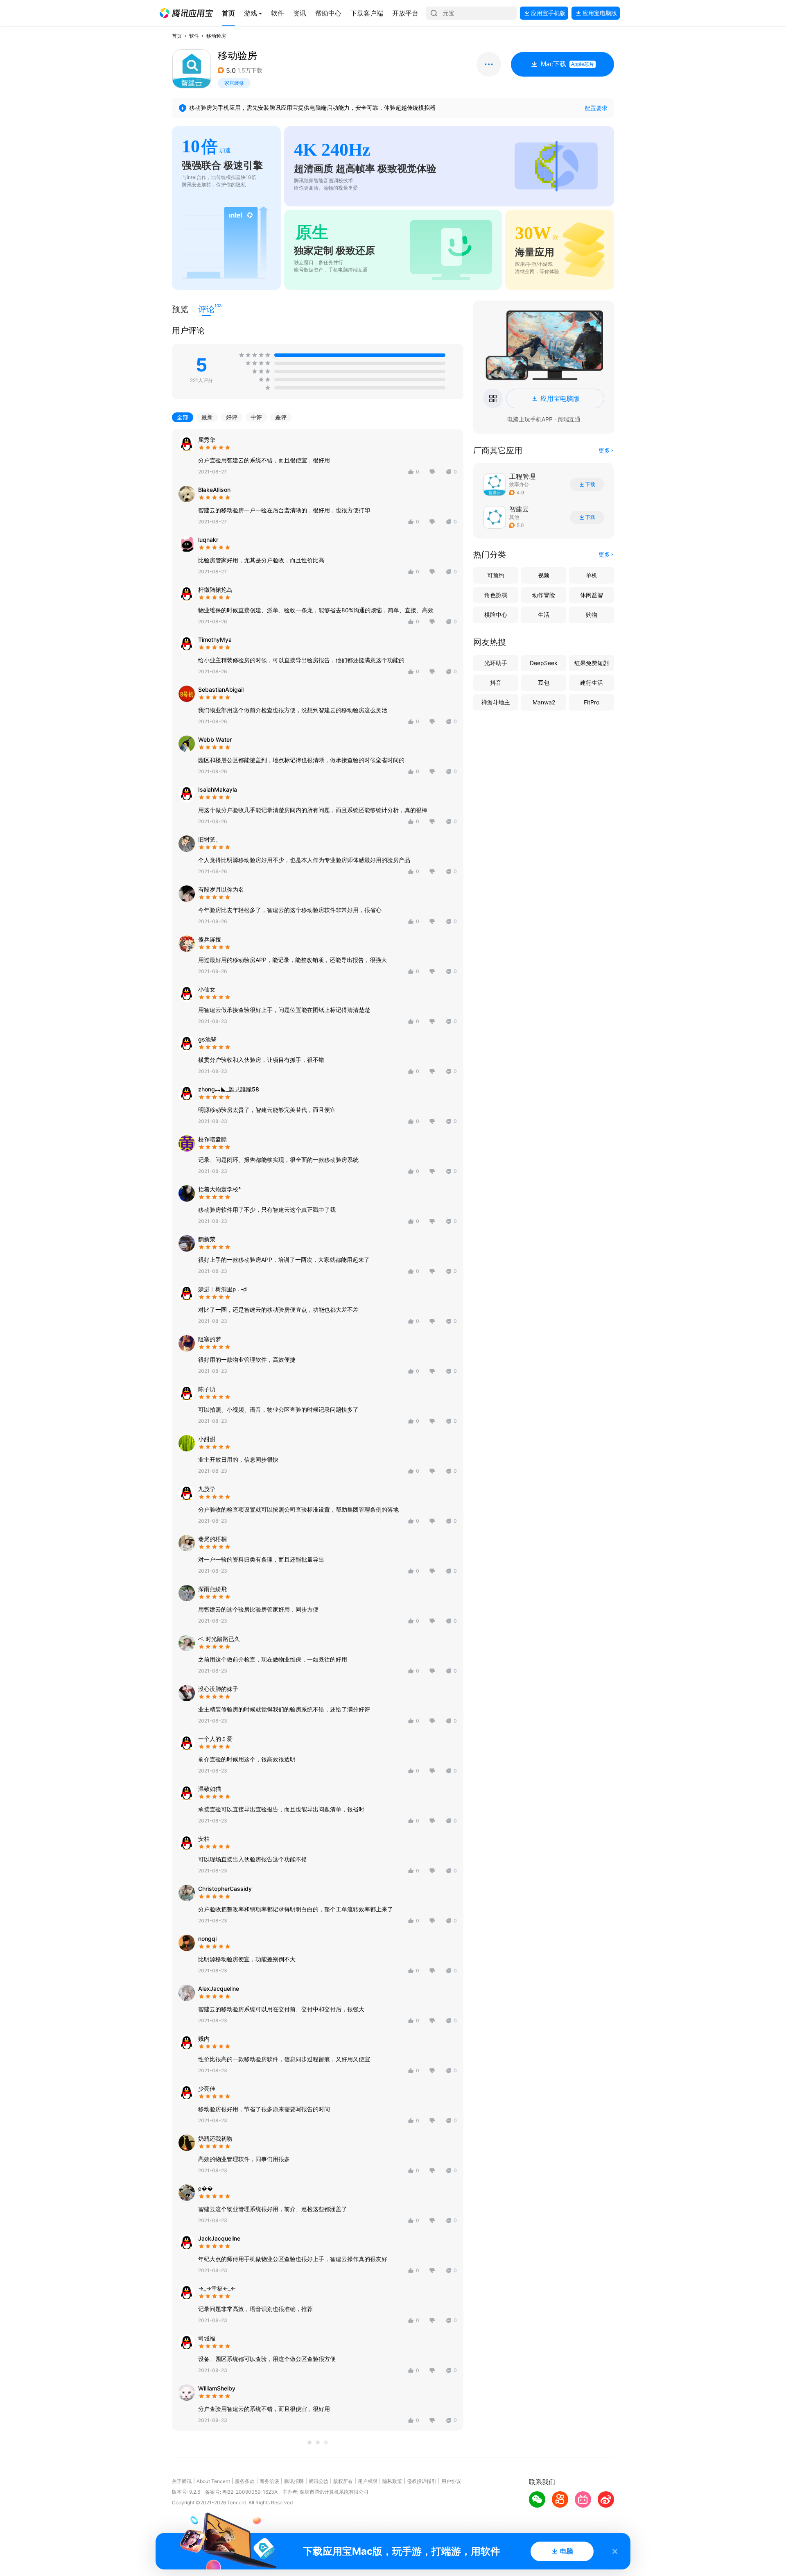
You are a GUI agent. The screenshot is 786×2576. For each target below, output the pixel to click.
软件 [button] (194, 36)
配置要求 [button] (596, 108)
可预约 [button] (496, 575)
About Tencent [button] (213, 2481)
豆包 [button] (544, 682)
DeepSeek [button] (544, 663)
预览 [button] (180, 309)
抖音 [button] (496, 682)
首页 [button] (177, 36)
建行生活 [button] (592, 682)
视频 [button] (544, 575)
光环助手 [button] (496, 663)
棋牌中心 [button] (496, 615)
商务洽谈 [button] (269, 2481)
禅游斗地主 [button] (496, 702)
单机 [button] (592, 575)
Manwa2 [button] (544, 702)
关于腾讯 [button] (182, 2481)
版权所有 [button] (343, 2481)
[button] (186, 13)
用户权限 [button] (368, 2481)
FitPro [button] (592, 702)
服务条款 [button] (245, 2481)
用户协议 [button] (451, 2481)
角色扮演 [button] (496, 595)
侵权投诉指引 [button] (422, 2481)
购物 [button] (592, 615)
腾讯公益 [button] (318, 2481)
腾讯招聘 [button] (294, 2481)
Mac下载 (567, 64)
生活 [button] (544, 615)
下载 (590, 484)
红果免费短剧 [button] (592, 663)
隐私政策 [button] (392, 2481)
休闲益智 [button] (592, 595)
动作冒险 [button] (544, 595)
